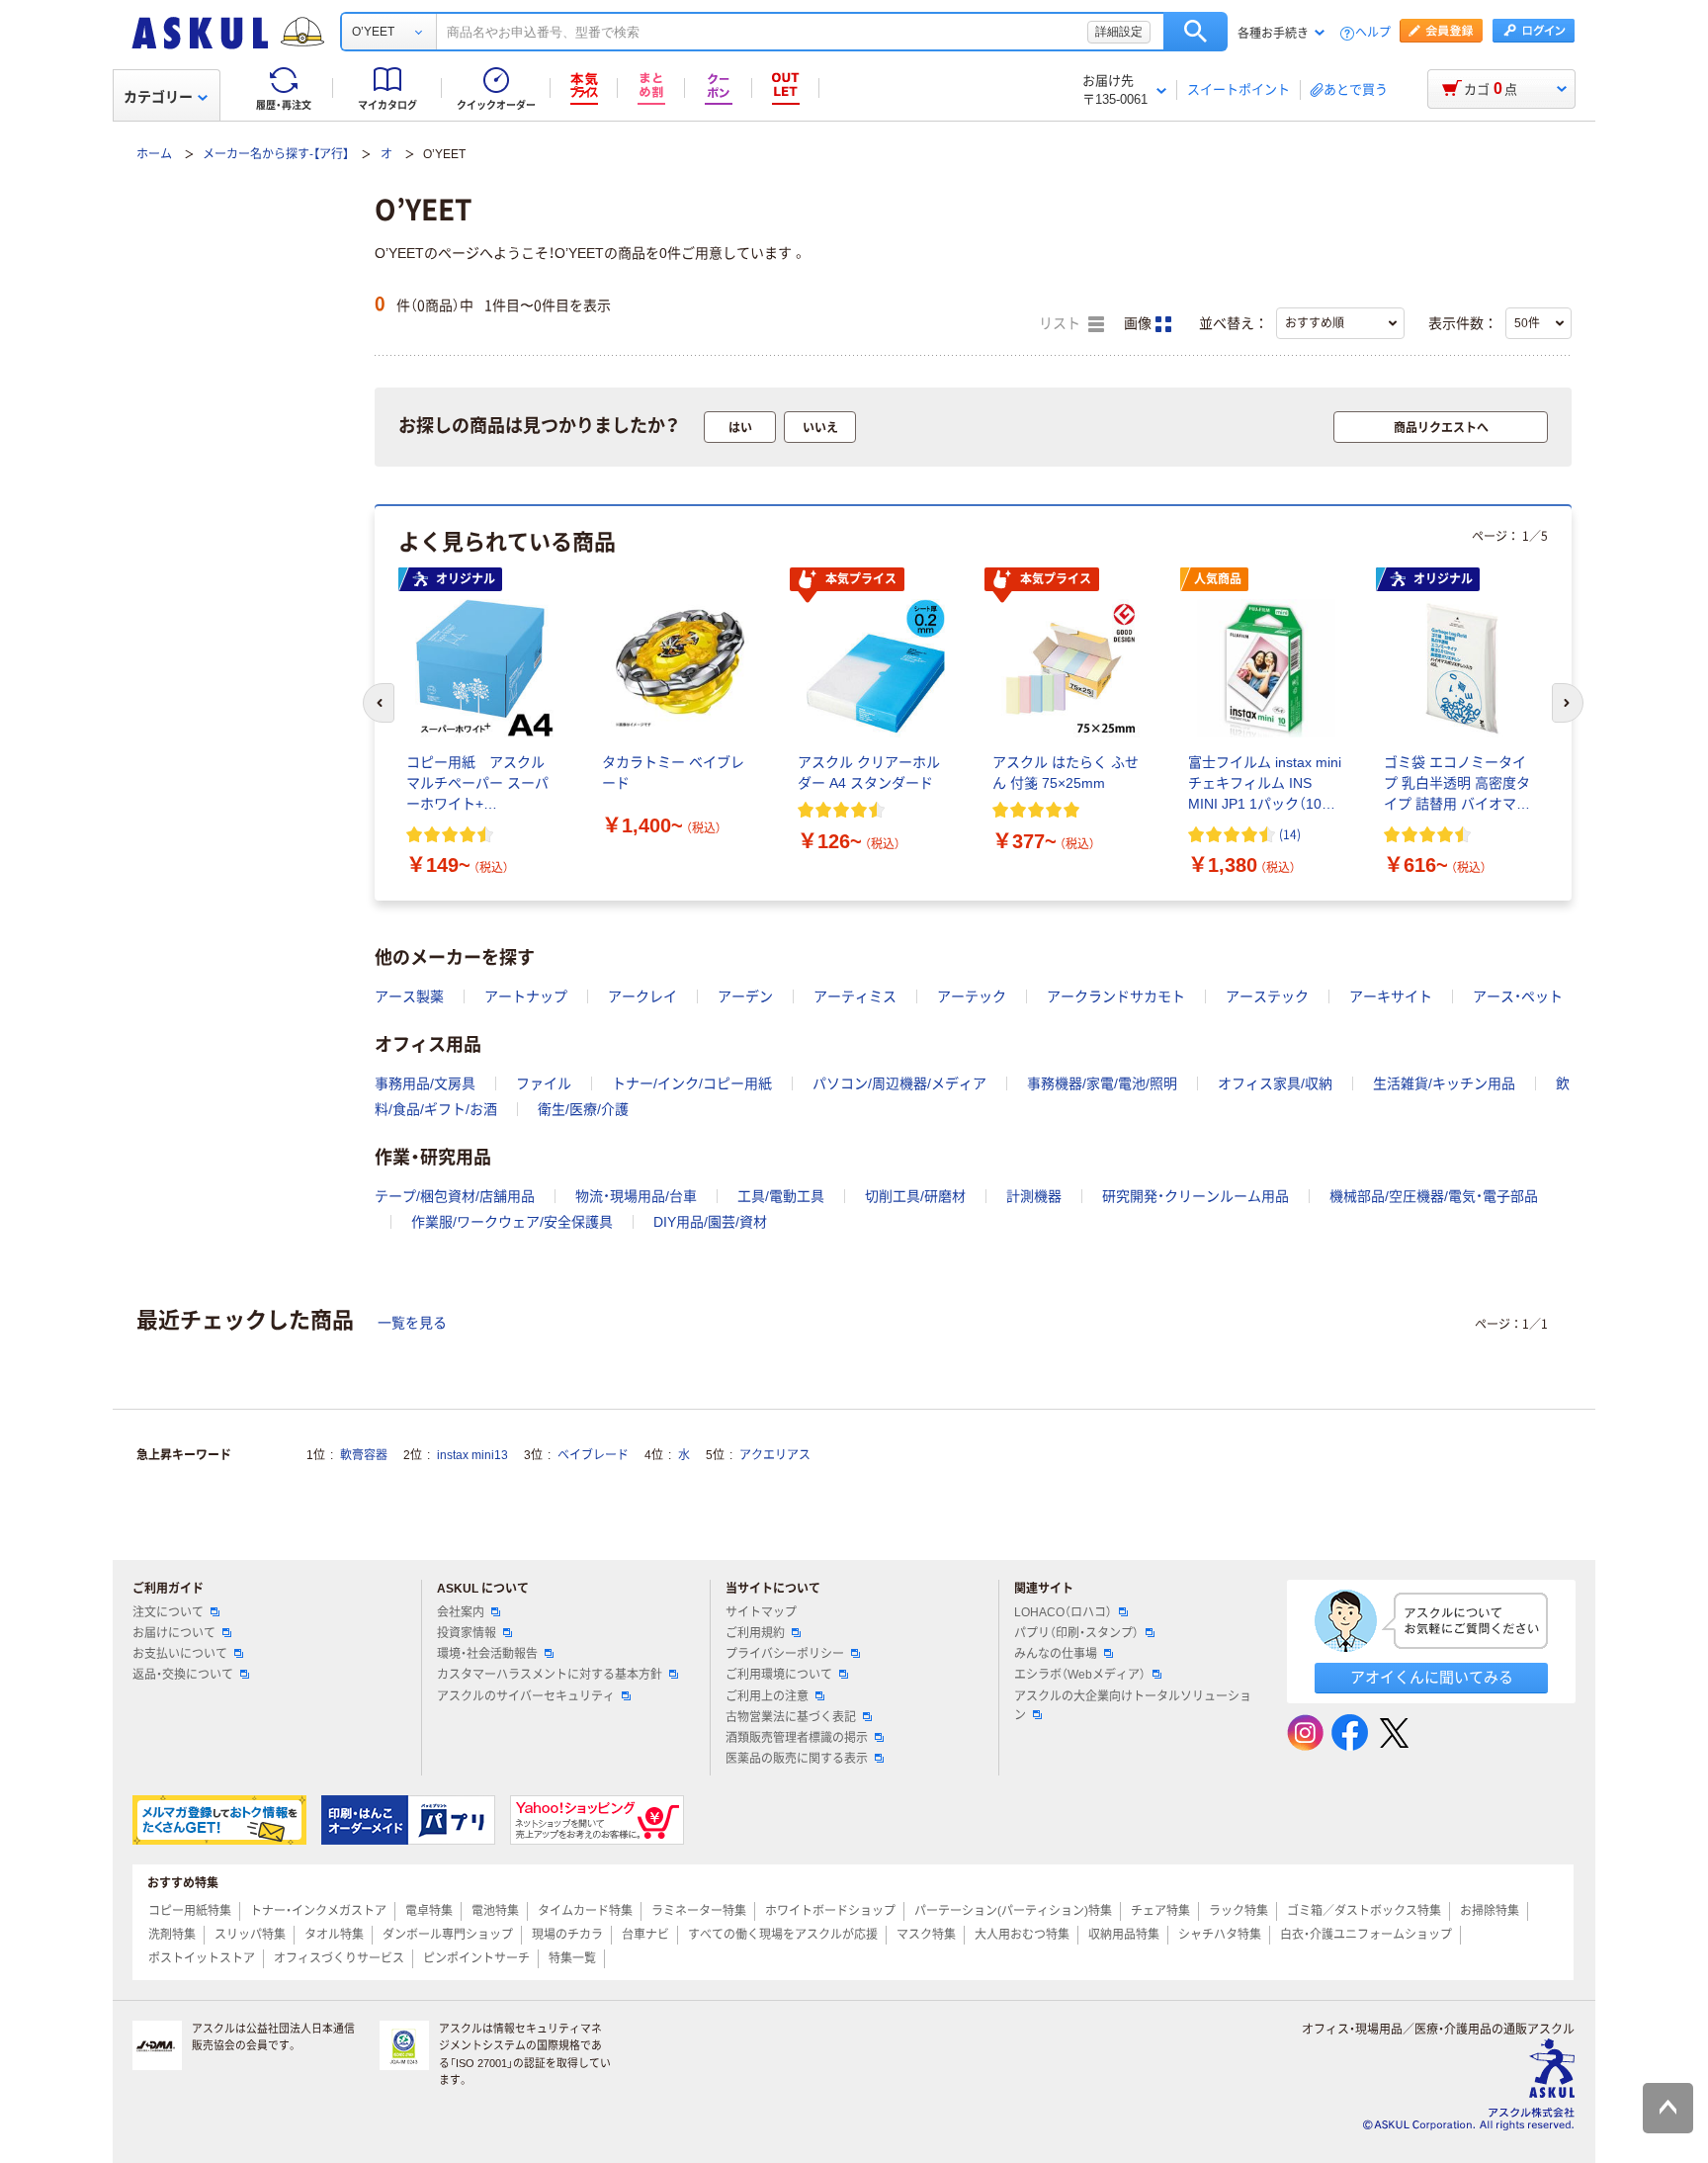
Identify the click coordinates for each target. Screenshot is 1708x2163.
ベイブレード (593, 1455)
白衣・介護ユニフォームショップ (1366, 1935)
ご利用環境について (779, 1675)
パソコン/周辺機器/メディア (899, 1083)
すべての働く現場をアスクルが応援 (783, 1935)
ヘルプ (1373, 33)
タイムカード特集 (585, 1911)
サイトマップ (761, 1612)
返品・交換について (183, 1675)
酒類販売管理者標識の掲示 (797, 1738)
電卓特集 (429, 1911)
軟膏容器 (364, 1455)
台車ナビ (645, 1935)
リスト (1062, 324)
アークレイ (642, 996)
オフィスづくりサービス (339, 1958)
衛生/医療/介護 (583, 1109)
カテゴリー (158, 97)
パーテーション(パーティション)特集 (1013, 1911)
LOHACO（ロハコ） (1063, 1612)
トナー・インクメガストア (318, 1911)
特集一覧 (572, 1958)
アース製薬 (409, 996)
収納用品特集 (1124, 1935)
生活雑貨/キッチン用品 (1444, 1083)
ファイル (544, 1083)
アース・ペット (1518, 996)
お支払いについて (180, 1654)
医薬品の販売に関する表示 (797, 1759)
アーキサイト (1391, 996)
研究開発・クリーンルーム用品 (1196, 1196)
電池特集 (495, 1911)
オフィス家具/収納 (1275, 1083)
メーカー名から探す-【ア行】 (276, 154)
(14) (1290, 834)
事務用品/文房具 (425, 1083)
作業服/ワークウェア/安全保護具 (512, 1222)
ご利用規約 (755, 1633)
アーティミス (855, 996)
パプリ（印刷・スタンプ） (1076, 1633)
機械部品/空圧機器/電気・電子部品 (1434, 1196)
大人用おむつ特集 (1022, 1935)
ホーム (154, 154)
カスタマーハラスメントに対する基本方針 (550, 1675)
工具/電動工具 (781, 1196)
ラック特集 (1238, 1911)
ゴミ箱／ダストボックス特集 (1364, 1911)
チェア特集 (1160, 1911)
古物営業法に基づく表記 (791, 1717)
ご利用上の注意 (767, 1696)
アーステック (1267, 996)
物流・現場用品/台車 (636, 1196)
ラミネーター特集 (699, 1911)
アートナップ (526, 996)
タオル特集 (334, 1935)
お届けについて (174, 1633)
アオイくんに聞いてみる (1432, 1677)
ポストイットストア (202, 1958)
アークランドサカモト (1116, 996)
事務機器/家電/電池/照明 (1102, 1083)
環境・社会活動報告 (487, 1654)
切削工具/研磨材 (915, 1196)
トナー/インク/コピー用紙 (692, 1083)
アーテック (972, 996)
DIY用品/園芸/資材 (710, 1222)
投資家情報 (467, 1633)
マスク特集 (926, 1935)
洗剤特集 (172, 1935)
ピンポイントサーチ (476, 1958)
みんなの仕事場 (1056, 1654)
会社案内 (461, 1612)
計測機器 (1034, 1196)
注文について (168, 1612)
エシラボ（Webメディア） (1080, 1675)
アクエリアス (775, 1455)
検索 (1196, 32)
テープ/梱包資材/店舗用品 (455, 1196)
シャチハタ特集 (1220, 1935)
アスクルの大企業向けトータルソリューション (1133, 1706)
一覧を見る (412, 1323)
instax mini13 (472, 1455)
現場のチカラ (567, 1935)
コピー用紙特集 (190, 1911)
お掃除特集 (1490, 1911)
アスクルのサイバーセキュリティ (526, 1696)
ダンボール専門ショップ (448, 1935)
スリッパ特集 (250, 1935)
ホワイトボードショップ (830, 1911)
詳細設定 (1119, 32)
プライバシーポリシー (785, 1654)
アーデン (745, 996)
